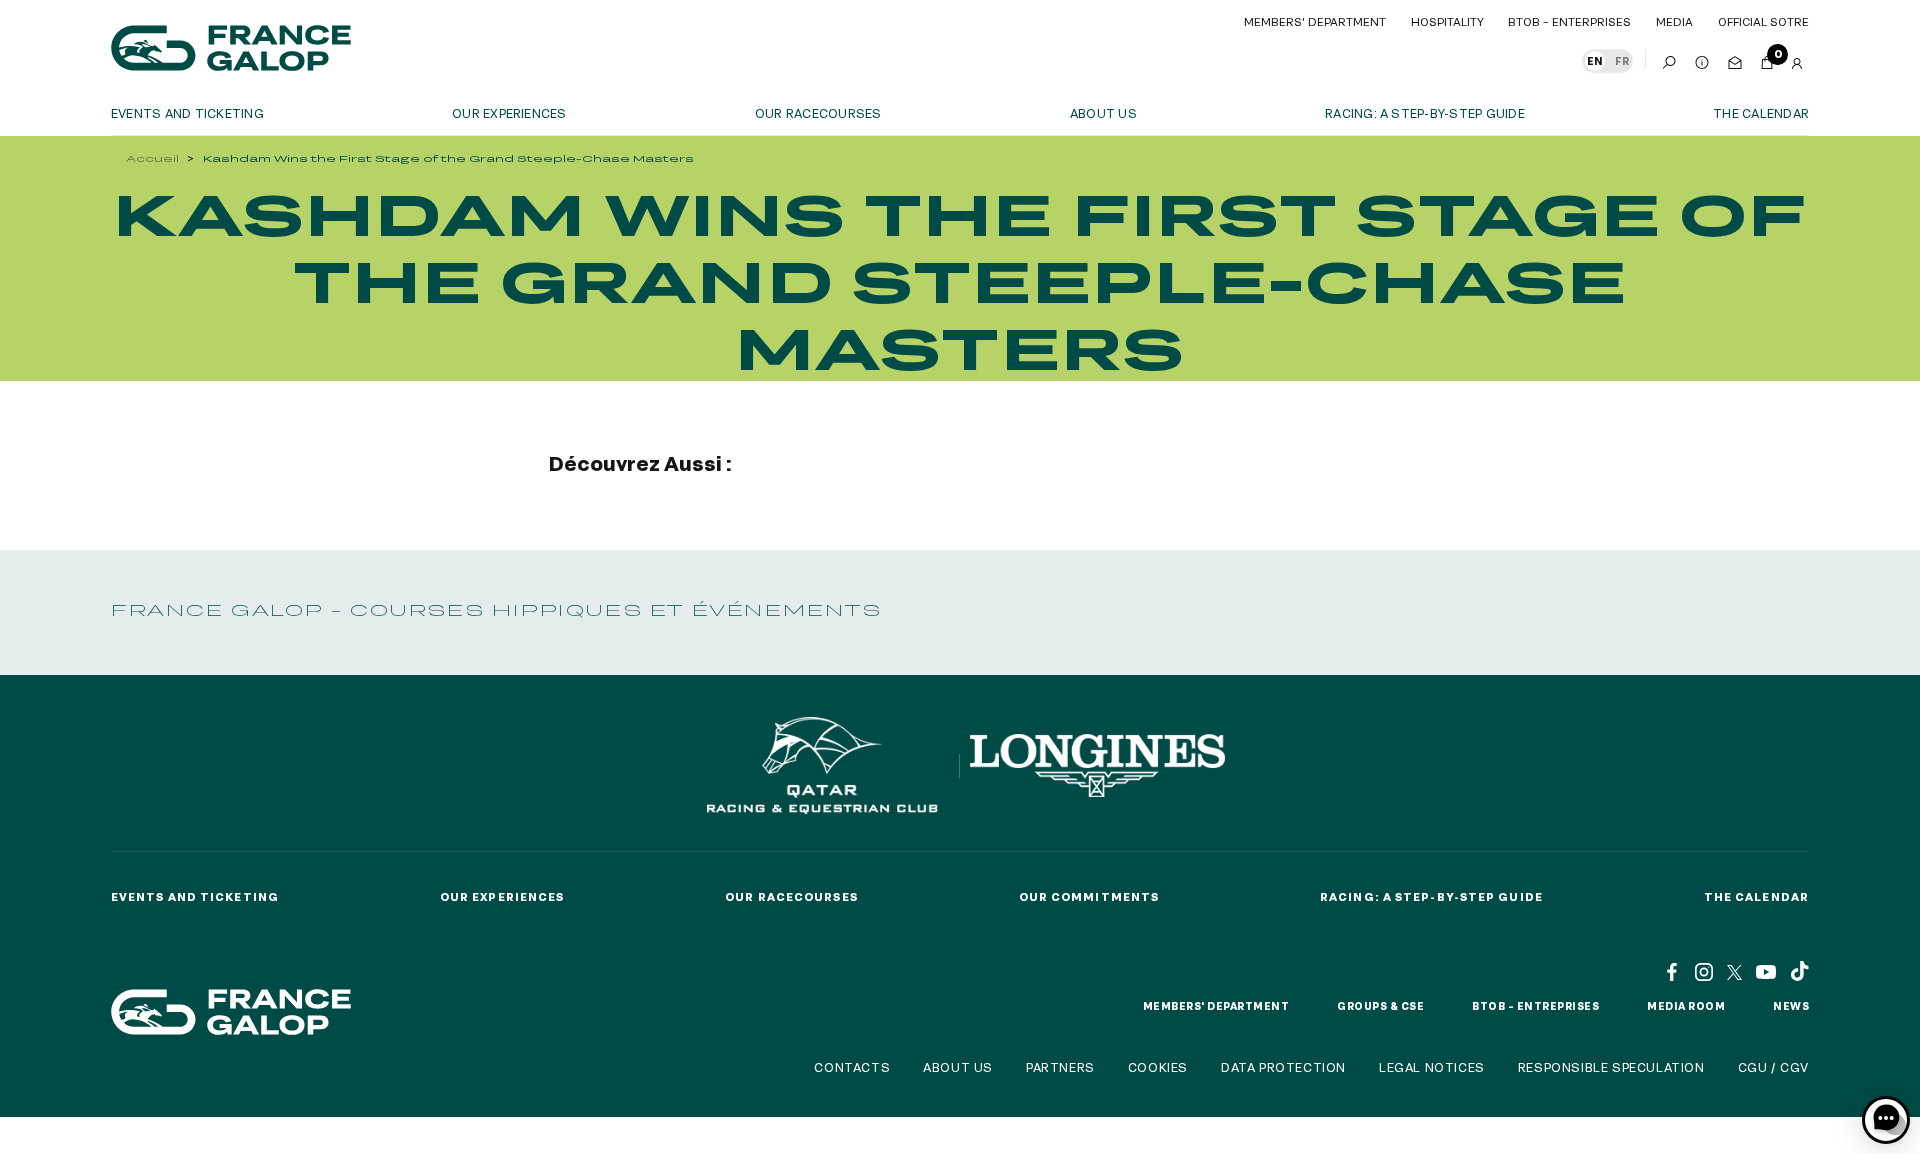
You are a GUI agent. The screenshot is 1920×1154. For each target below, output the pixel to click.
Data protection (1283, 1067)
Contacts (852, 1067)
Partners (1060, 1067)
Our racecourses (818, 113)
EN (1595, 61)
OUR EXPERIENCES (509, 113)
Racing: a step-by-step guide (1425, 113)
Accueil (152, 158)
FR (1622, 61)
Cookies (1158, 1067)
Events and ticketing (187, 113)
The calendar (1761, 113)
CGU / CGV (1773, 1067)
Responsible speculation (1611, 1067)
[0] (1767, 59)
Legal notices (1432, 1067)
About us (1103, 113)
